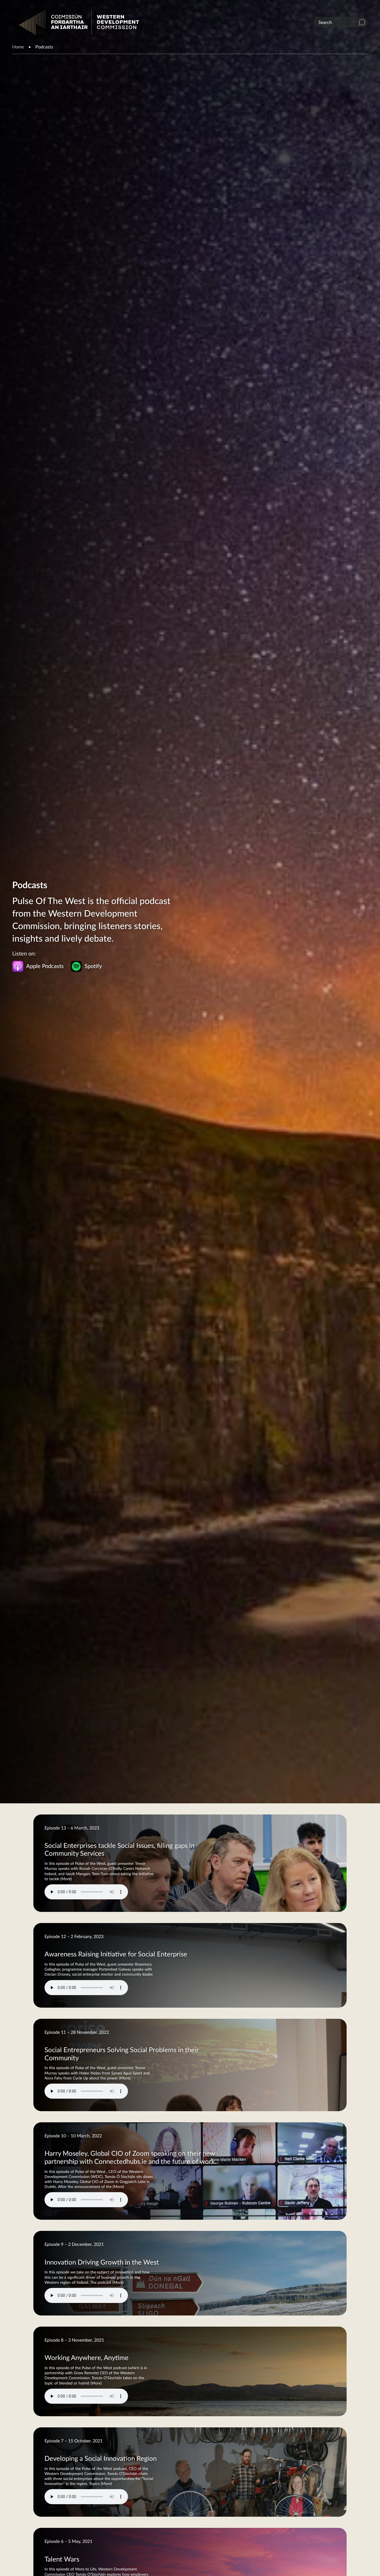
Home (18, 47)
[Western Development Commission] (79, 22)
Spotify (93, 966)
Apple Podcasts (45, 966)
